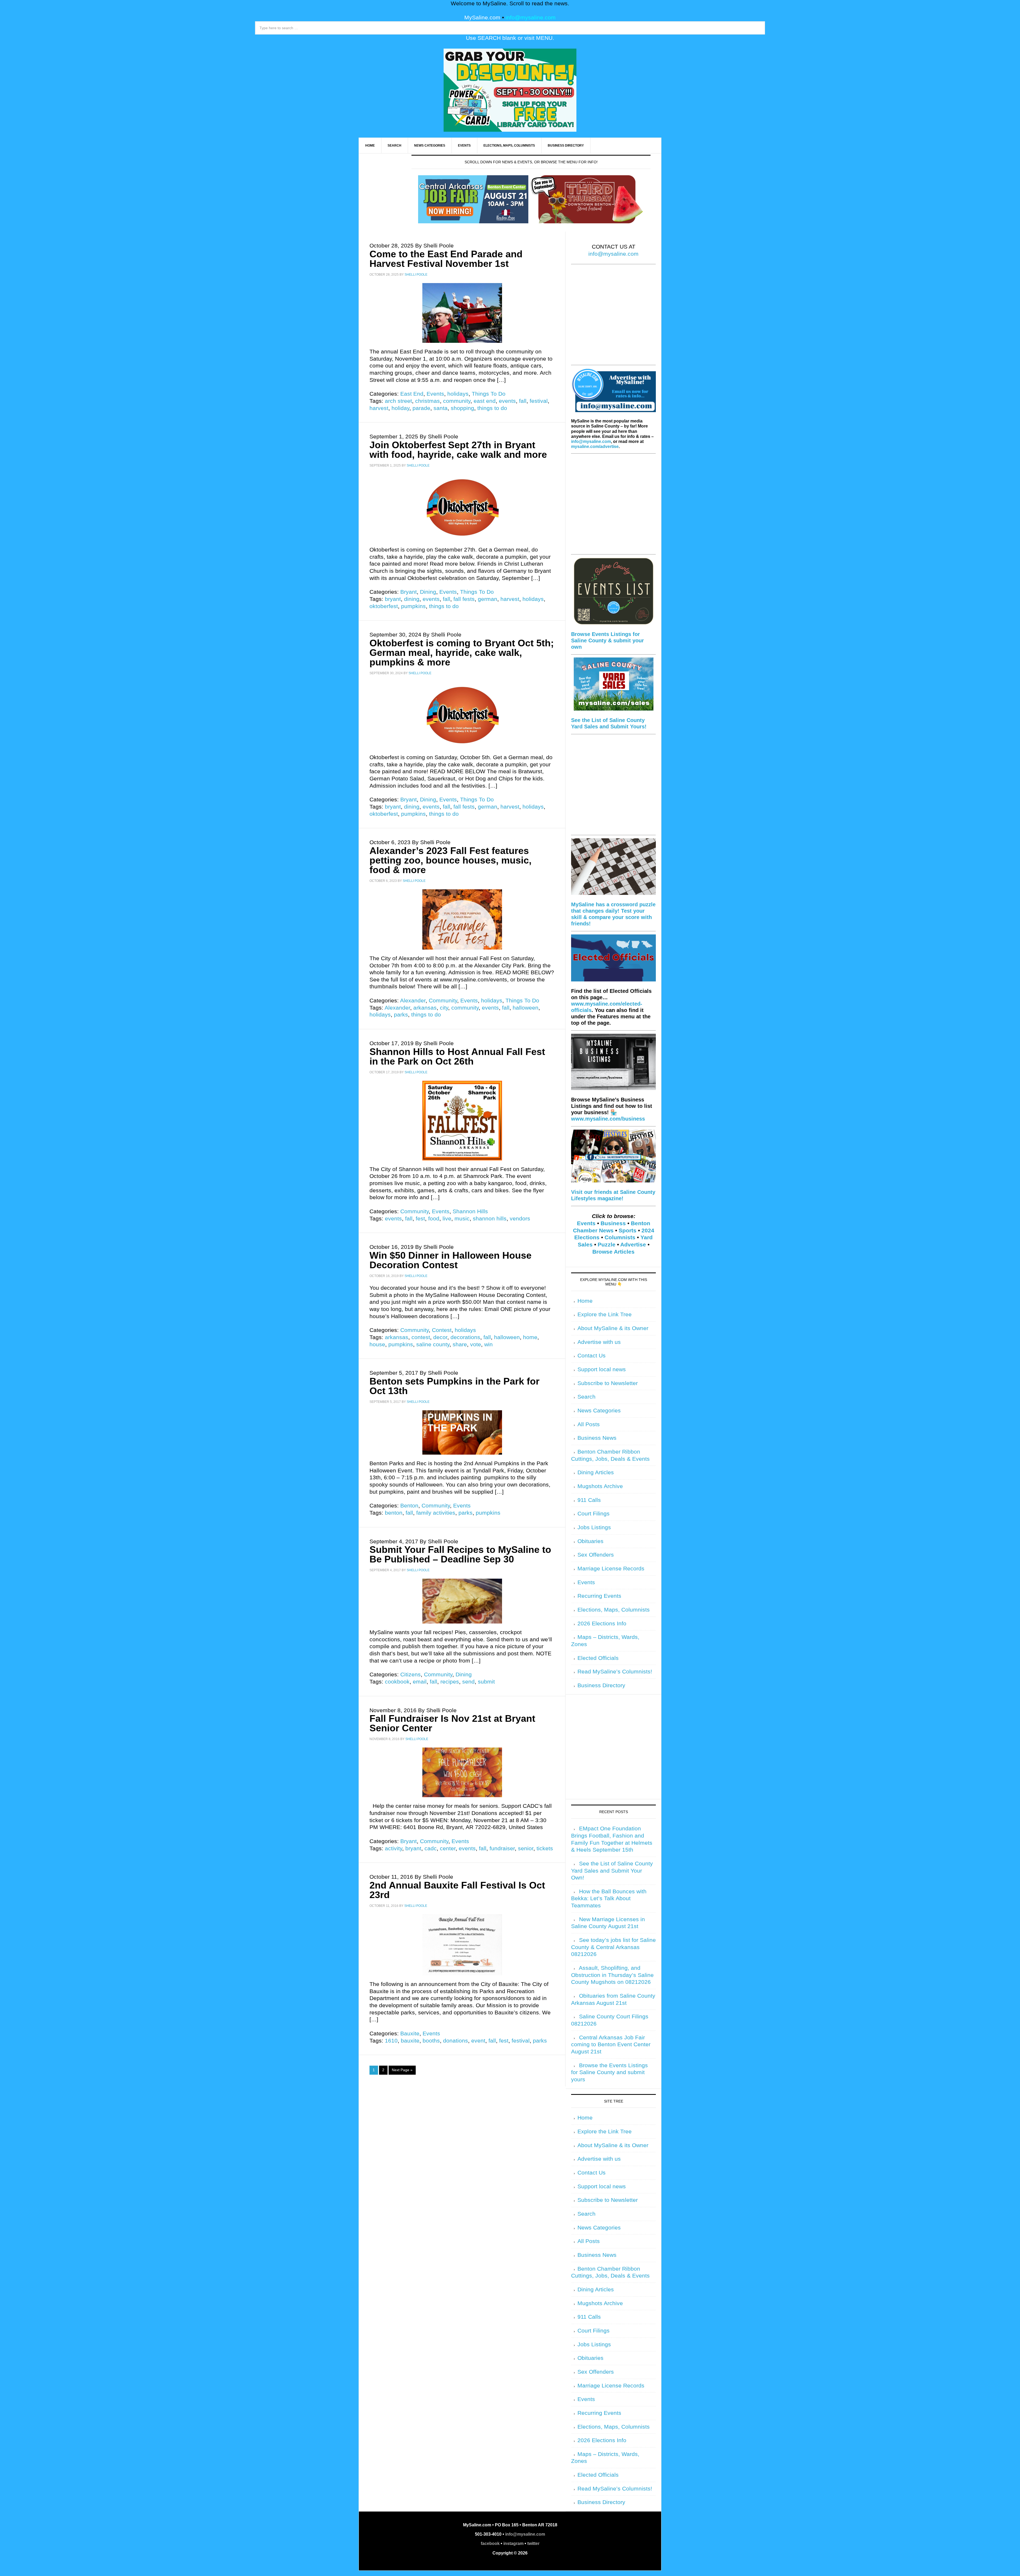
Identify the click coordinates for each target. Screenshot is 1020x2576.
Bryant (409, 592)
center (448, 1848)
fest (420, 1219)
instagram (513, 2543)
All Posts (589, 1424)
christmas (428, 401)
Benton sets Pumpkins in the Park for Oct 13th (454, 1386)
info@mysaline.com (531, 18)
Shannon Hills (470, 1211)
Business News (597, 1438)
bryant (393, 599)
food (434, 1219)
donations (456, 2041)
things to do (492, 408)
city (444, 1008)
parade (421, 408)
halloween (526, 1008)
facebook (490, 2543)
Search (586, 1397)
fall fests (464, 599)
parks (401, 1015)
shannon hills (490, 1219)
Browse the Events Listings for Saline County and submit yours (609, 2072)
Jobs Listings (594, 1527)
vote (476, 1344)
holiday (400, 408)
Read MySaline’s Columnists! (615, 1672)
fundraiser (502, 1848)
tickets (545, 1848)
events (507, 401)
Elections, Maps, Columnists (614, 1610)
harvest (379, 408)
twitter (533, 2543)
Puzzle (607, 1245)
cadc (431, 1848)
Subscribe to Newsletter (608, 1383)
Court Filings (594, 1514)
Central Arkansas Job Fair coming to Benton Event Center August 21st (611, 2045)
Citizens (411, 1674)
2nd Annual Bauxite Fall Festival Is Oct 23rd (457, 1890)
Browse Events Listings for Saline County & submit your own (607, 640)
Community (443, 1001)
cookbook (397, 1682)
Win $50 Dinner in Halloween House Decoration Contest (450, 1260)
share (460, 1344)
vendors (520, 1219)
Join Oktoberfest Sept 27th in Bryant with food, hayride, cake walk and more (460, 450)
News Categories (599, 1411)
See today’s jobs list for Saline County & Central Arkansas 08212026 (613, 1947)
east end (485, 401)
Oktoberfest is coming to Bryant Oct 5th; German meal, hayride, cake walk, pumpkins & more (462, 653)
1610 (391, 2041)
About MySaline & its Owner (613, 1328)
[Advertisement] (613, 318)
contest (421, 1337)
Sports (628, 1231)
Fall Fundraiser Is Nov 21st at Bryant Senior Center (452, 1723)
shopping (462, 408)
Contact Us (592, 1356)
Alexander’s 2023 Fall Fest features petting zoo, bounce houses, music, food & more (450, 860)
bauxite (410, 2041)
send (468, 1682)
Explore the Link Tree (605, 1314)
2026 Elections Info (602, 1624)
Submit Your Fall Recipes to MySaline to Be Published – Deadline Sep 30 (460, 1554)
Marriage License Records (611, 1569)
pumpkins (413, 606)
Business (613, 1223)
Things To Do (489, 394)
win (488, 1344)
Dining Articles (596, 1472)
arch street (398, 401)
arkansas (425, 1008)
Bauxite (410, 2034)
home (530, 1337)
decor (440, 1337)
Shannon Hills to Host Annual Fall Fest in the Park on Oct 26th (457, 1056)
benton (394, 1513)
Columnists (620, 1237)
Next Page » (402, 2070)
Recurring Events (599, 1596)
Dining (428, 592)
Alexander (413, 1001)
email (420, 1682)
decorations (465, 1337)
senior (526, 1848)
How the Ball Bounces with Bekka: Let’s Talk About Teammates (609, 1898)
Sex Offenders (596, 1555)
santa (441, 408)
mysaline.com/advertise (595, 447)
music (462, 1219)
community (457, 401)
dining (412, 599)
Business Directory (601, 1685)
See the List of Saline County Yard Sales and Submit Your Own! (612, 1871)
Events (435, 394)
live (447, 1219)
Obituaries (590, 1541)
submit (486, 1682)
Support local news (602, 1369)
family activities (436, 1513)
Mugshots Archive (600, 1486)
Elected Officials (598, 1658)
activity (394, 1848)
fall (523, 401)
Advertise (633, 1245)
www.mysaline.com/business (608, 1119)
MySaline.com (482, 18)
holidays (458, 394)
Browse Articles (613, 1252)
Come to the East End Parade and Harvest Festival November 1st (446, 259)
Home (585, 1301)
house (377, 1344)
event (478, 2041)
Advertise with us (599, 1342)
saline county (433, 1344)
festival (539, 401)
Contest (442, 1330)
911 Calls (589, 1500)
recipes (450, 1682)
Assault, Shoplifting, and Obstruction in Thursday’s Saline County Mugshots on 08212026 (612, 1975)
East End (412, 394)
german (488, 599)
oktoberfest (384, 606)
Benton (409, 1506)
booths (431, 2041)
